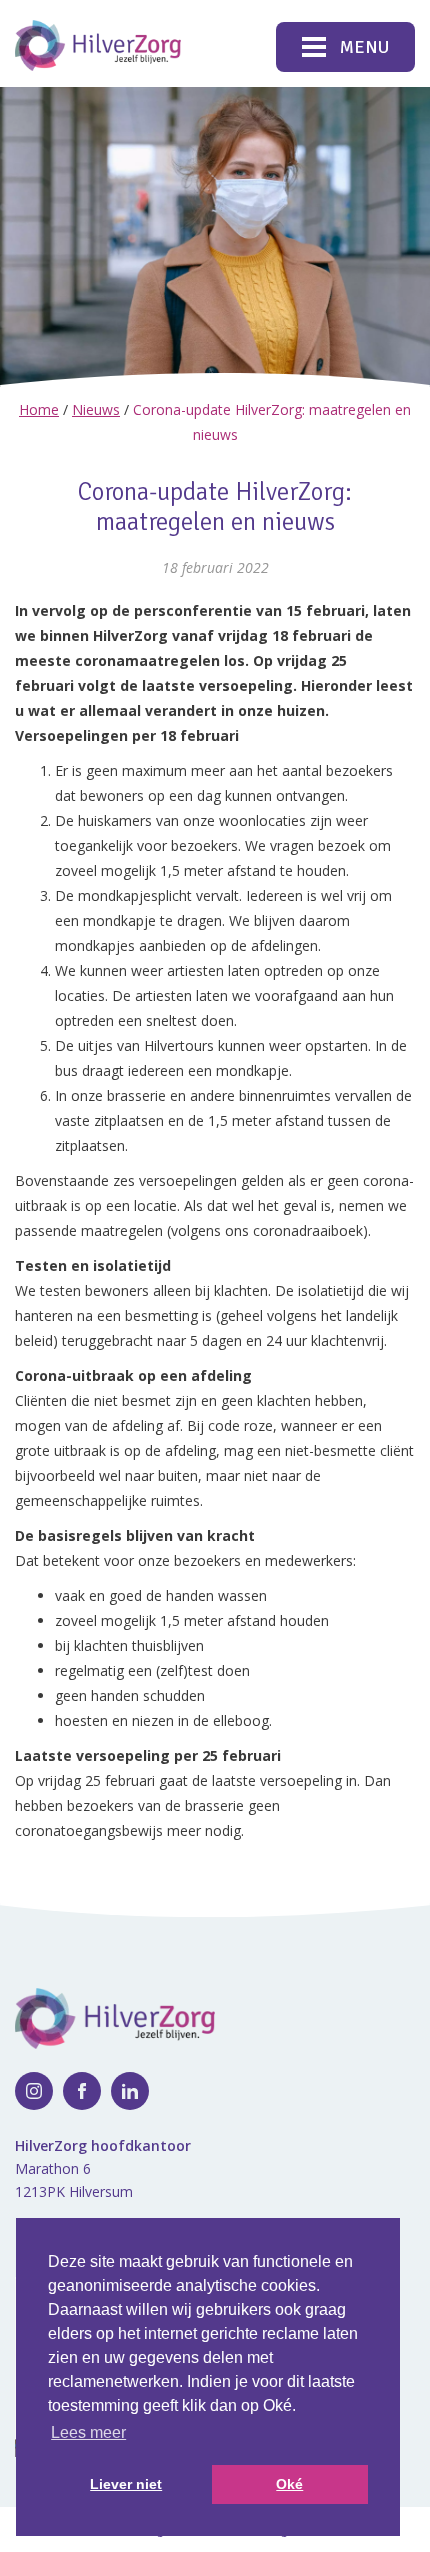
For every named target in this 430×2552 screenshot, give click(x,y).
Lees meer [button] (88, 2432)
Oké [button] (289, 2484)
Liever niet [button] (126, 2484)
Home (39, 409)
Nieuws (96, 409)
